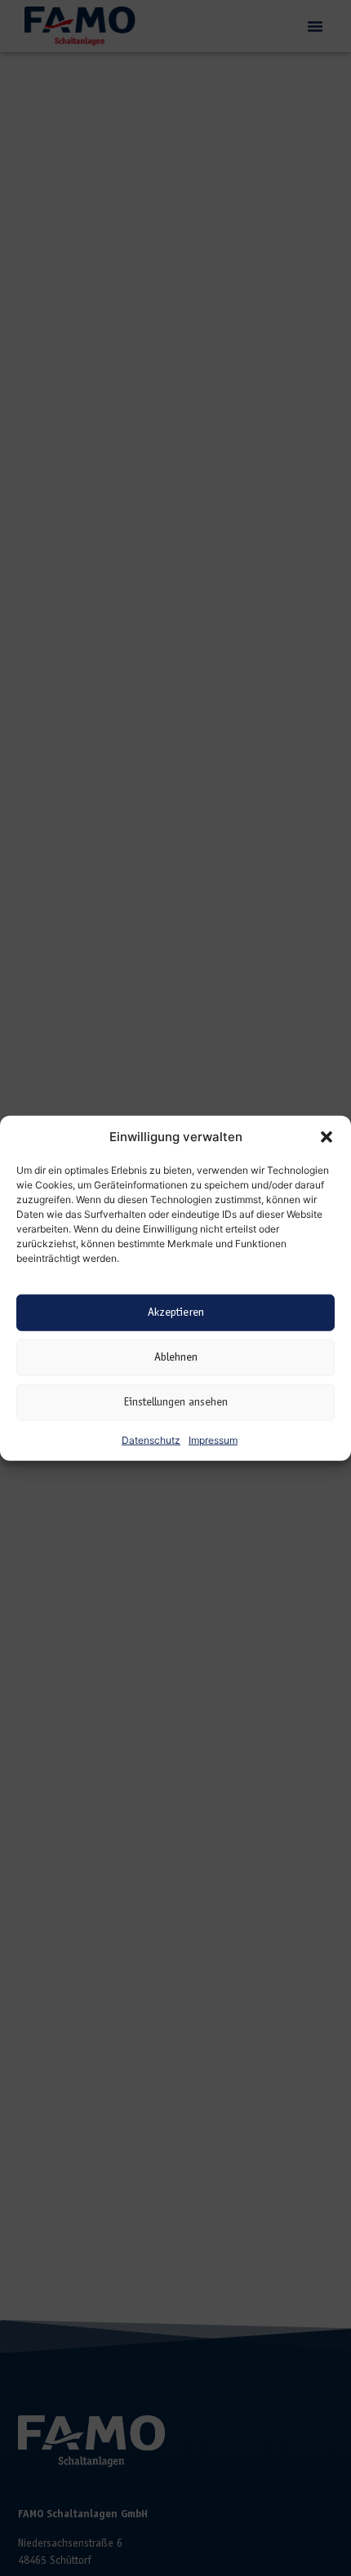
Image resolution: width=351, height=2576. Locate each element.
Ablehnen (176, 1357)
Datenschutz (151, 1439)
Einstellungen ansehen (175, 1402)
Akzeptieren (176, 1312)
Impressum (213, 1439)
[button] (327, 1137)
